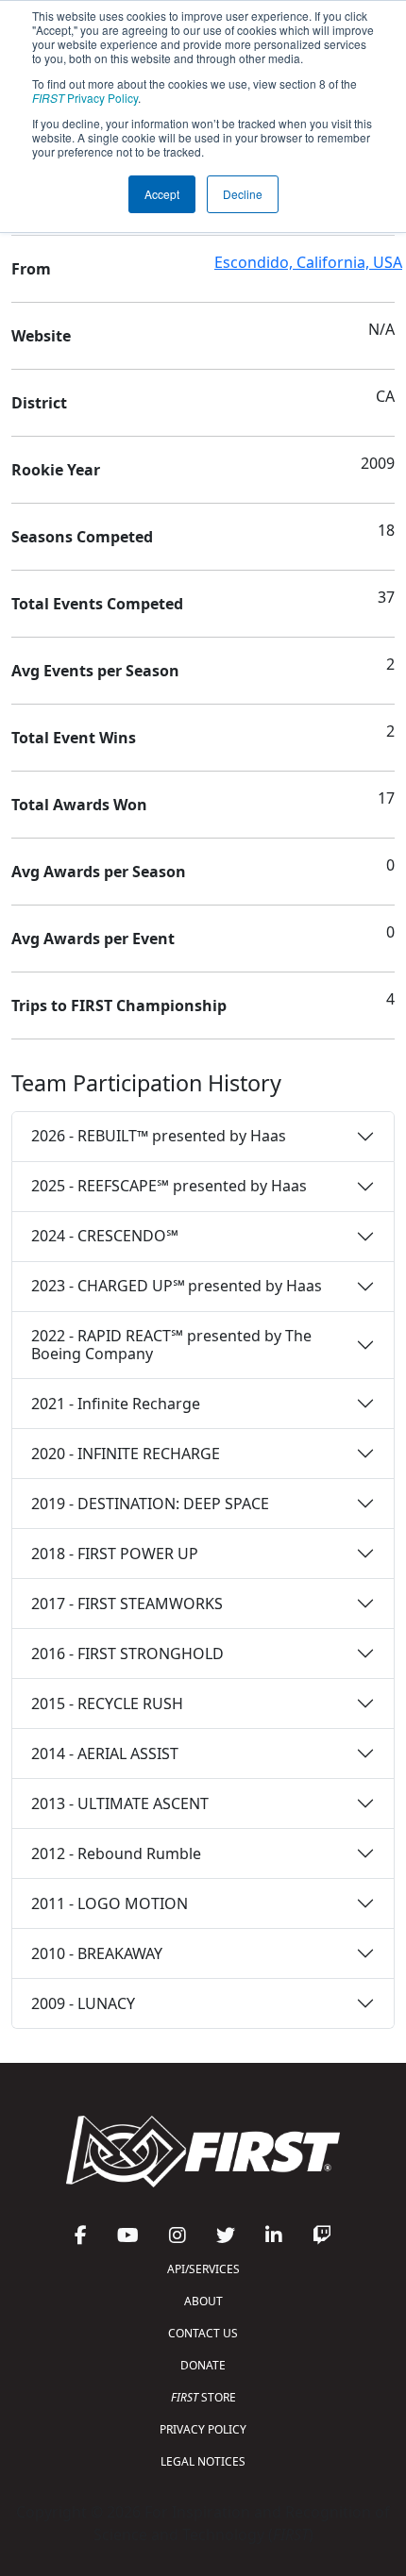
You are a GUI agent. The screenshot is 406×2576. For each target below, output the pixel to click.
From (31, 269)
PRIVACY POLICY (203, 2429)
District (39, 403)
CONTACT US (203, 2333)
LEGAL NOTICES (203, 2461)
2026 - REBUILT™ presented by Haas (159, 1136)
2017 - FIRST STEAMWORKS (127, 1604)
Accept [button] (162, 194)
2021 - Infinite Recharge (116, 1404)
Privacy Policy (85, 98)
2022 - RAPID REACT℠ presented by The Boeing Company (171, 1345)
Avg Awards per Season (99, 872)
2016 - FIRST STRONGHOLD (127, 1654)
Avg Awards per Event (93, 939)
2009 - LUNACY (83, 2003)
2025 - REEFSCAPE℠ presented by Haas (169, 1186)
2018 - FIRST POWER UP (115, 1554)
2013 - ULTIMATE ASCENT (120, 1803)
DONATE (203, 2365)
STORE (203, 2397)
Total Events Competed (97, 604)
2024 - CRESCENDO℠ (105, 1236)
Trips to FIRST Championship (119, 1005)
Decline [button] (243, 194)
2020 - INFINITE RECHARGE (126, 1454)
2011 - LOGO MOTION (110, 1903)
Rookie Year (56, 470)
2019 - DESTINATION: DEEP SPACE (150, 1504)
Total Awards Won (79, 805)
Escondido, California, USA (308, 262)
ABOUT (203, 2301)
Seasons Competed (82, 537)
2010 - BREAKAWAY (97, 1953)
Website (41, 336)
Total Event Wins (74, 738)
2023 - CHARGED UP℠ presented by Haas (177, 1286)
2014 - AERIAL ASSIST (105, 1753)
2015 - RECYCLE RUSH (107, 1703)
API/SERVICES (203, 2269)
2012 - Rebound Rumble (116, 1853)
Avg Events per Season (95, 671)
